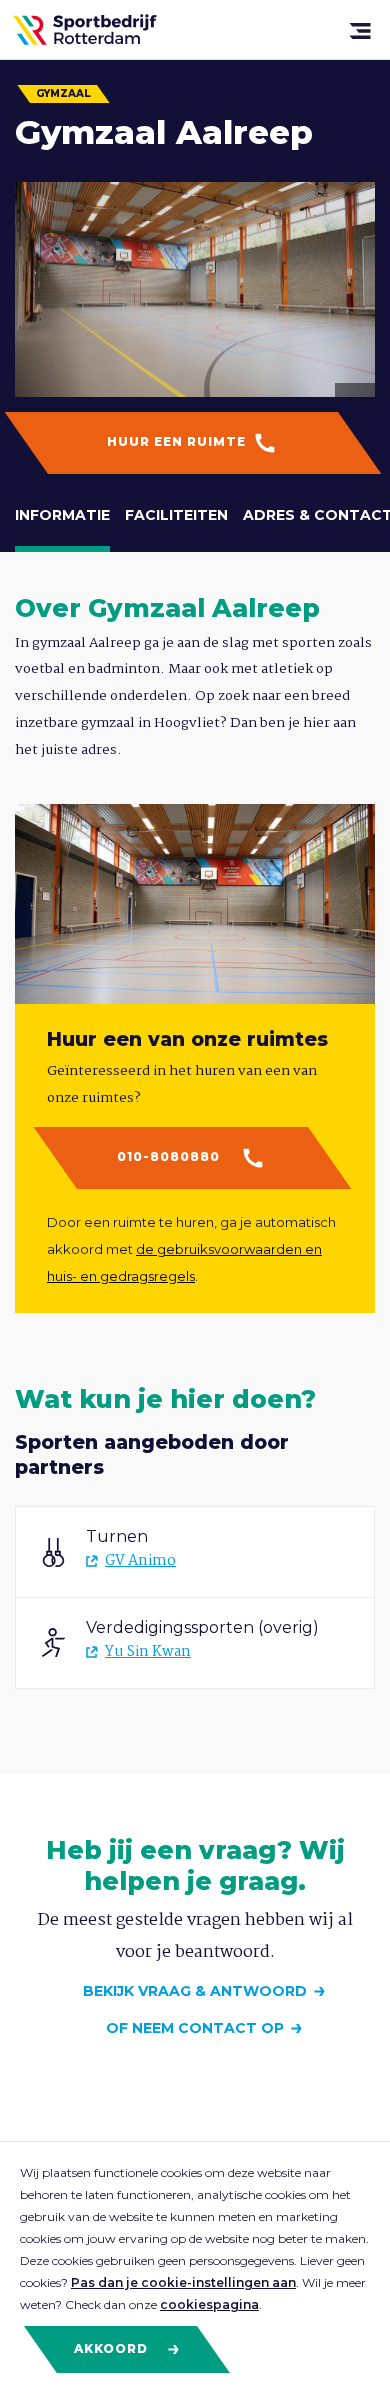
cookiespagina (209, 2304)
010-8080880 (170, 1156)
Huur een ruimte (178, 441)
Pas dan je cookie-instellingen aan (183, 2282)
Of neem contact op (195, 2028)
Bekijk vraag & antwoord (195, 1991)
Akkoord (113, 2348)
